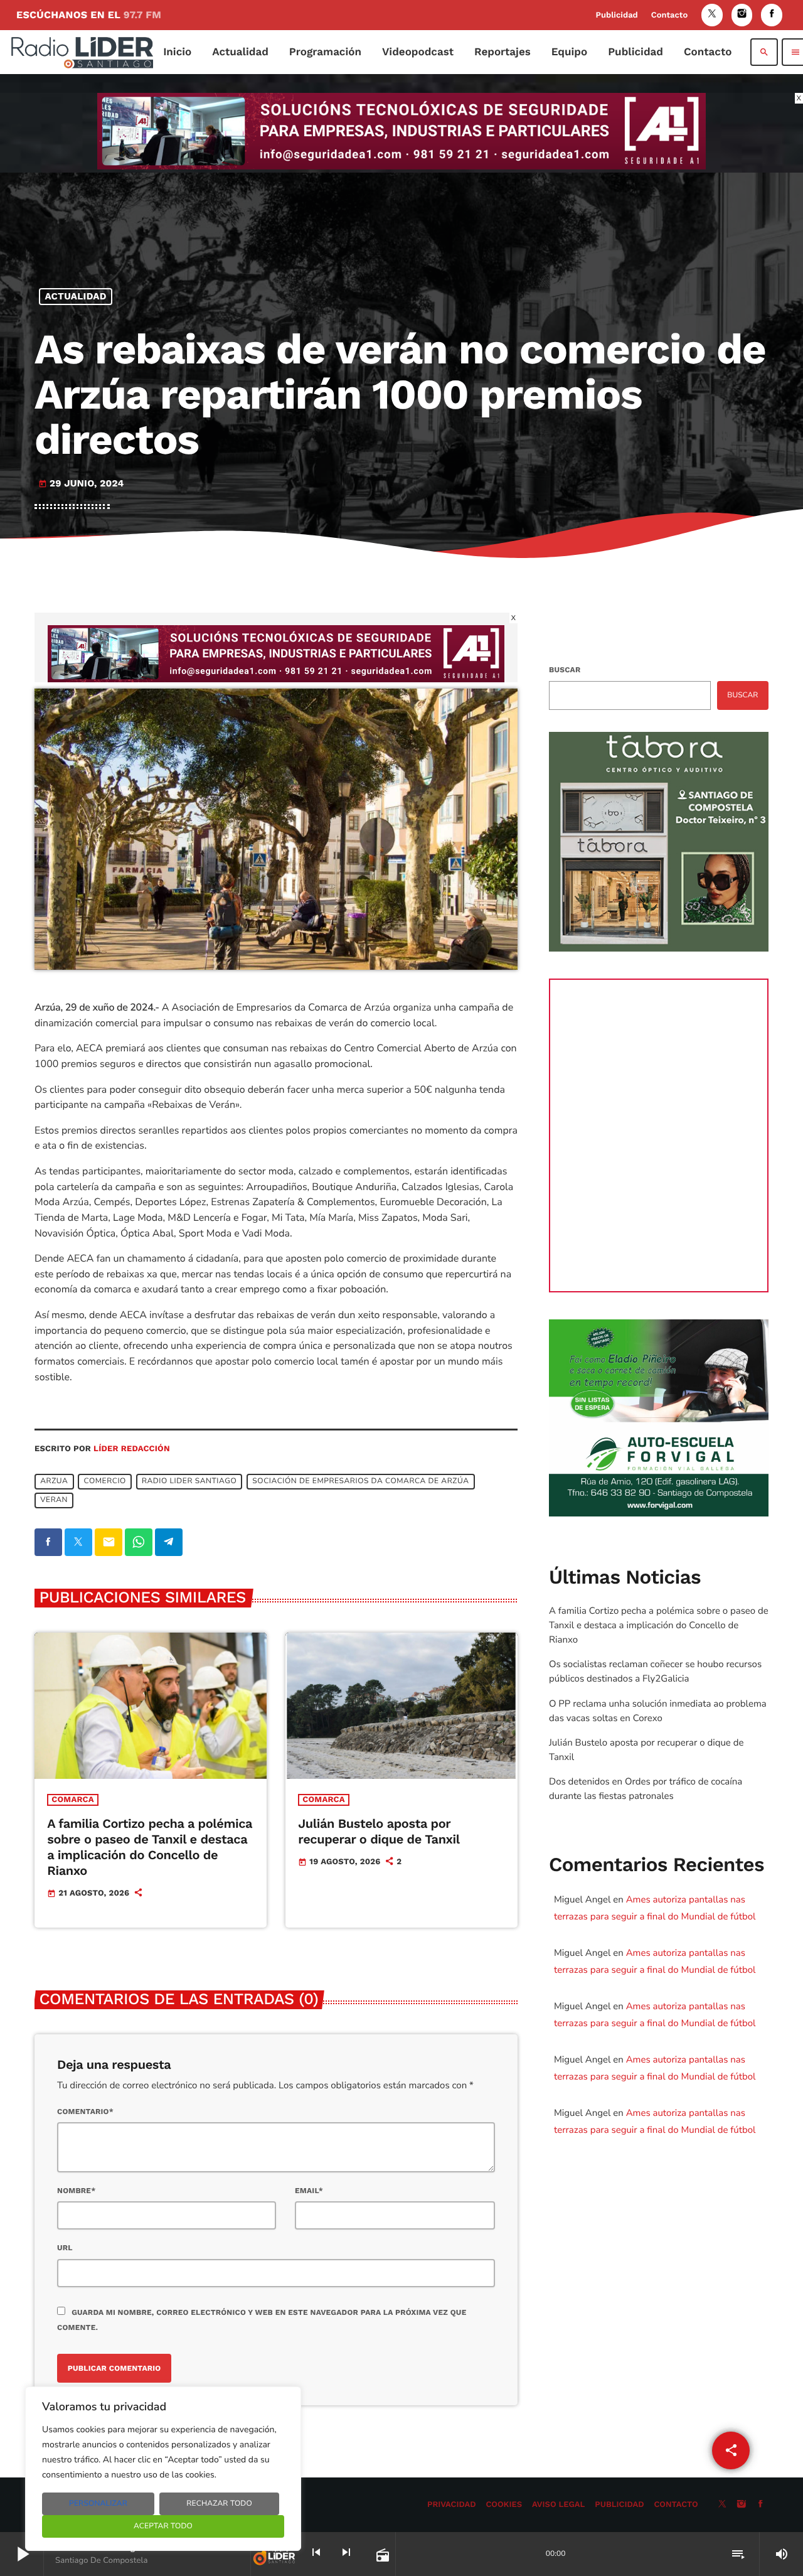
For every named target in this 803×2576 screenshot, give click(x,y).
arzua (54, 1481)
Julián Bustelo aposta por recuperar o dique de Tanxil (379, 1831)
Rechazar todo (219, 2504)
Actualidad (76, 296)
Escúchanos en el (89, 15)
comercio (105, 1481)
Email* (309, 2191)
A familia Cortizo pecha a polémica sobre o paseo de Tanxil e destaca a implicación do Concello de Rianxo (150, 1847)
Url (65, 2248)
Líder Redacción (132, 1449)
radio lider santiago (189, 1481)
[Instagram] (742, 15)
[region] (163, 2469)
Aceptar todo (163, 2526)
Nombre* (76, 2191)
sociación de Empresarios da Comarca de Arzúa (360, 1481)
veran (54, 1500)
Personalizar (98, 2504)
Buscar (565, 670)
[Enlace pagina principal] (82, 52)
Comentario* (85, 2112)
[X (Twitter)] (712, 15)
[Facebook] (772, 15)
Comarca (72, 1800)
